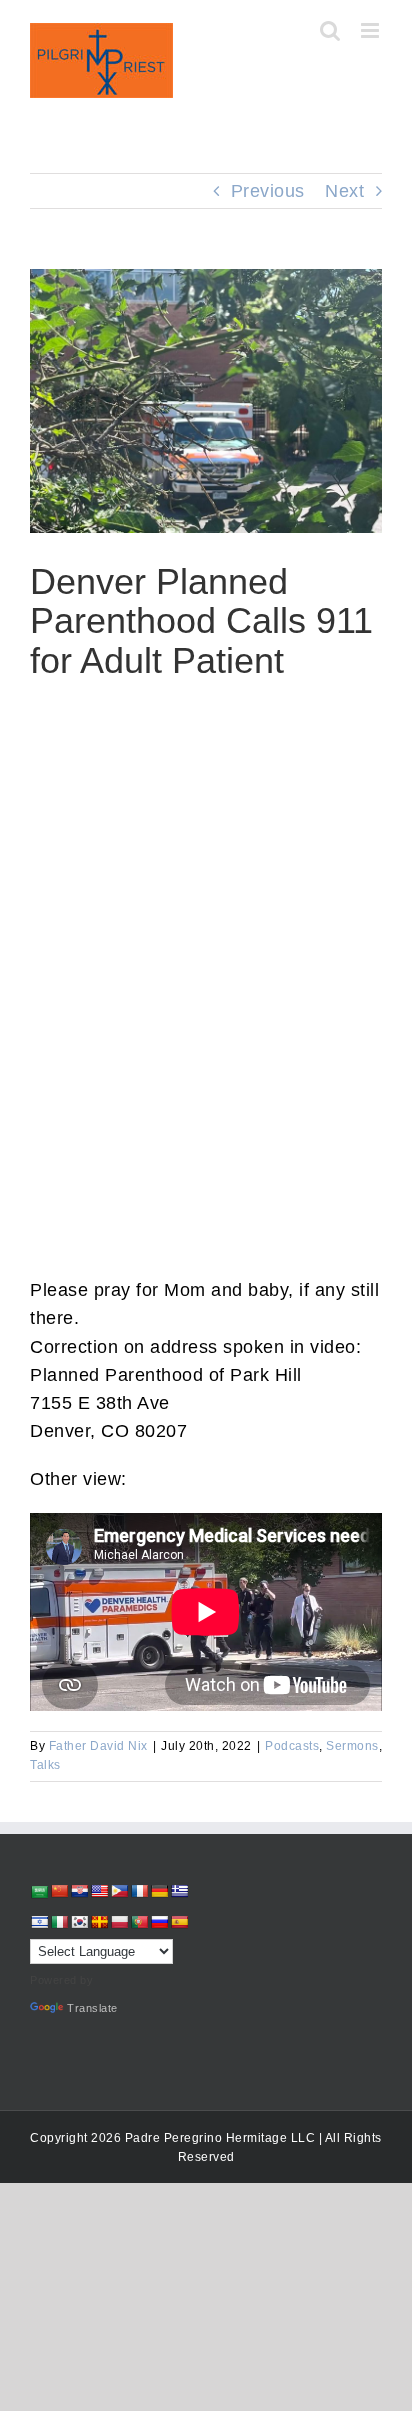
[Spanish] (179, 1922)
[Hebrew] (39, 1922)
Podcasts (292, 1746)
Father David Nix (98, 1746)
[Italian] (59, 1922)
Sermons (352, 1746)
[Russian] (159, 1922)
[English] (99, 1891)
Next (344, 191)
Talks (45, 1765)
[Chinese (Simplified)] (59, 1891)
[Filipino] (119, 1891)
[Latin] (99, 1922)
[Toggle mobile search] (330, 30)
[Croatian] (79, 1891)
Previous (268, 191)
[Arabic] (39, 1891)
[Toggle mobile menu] (372, 30)
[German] (159, 1891)
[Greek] (179, 1891)
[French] (139, 1891)
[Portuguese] (139, 1922)
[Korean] (79, 1922)
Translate (92, 2008)
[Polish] (119, 1922)
